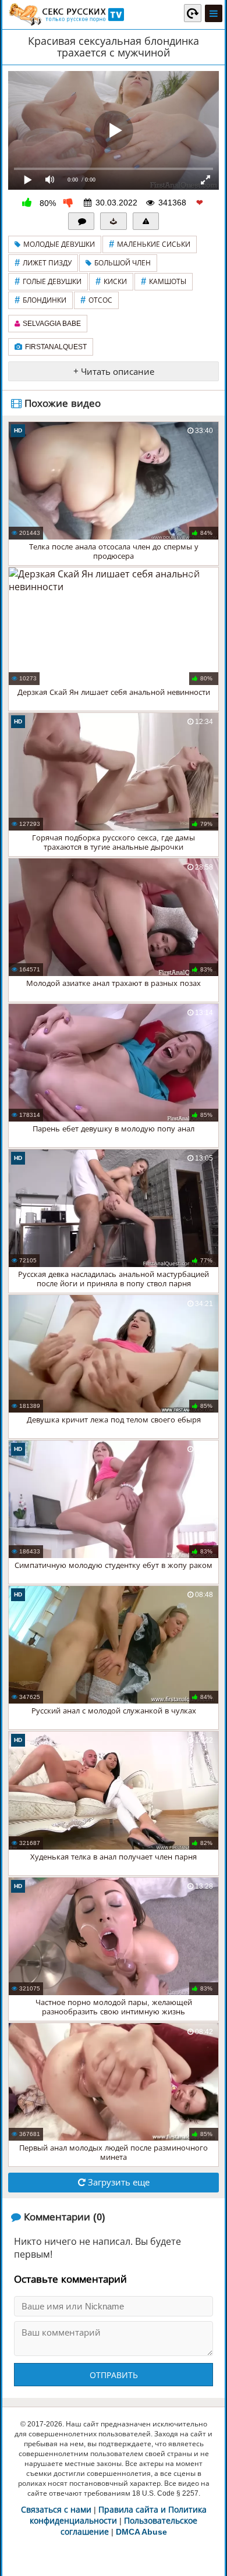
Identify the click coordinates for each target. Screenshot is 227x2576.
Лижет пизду (43, 263)
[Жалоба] (146, 221)
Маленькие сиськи (150, 244)
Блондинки (40, 300)
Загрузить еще (118, 2182)
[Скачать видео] (114, 221)
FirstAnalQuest (56, 347)
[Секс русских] (66, 15)
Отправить (114, 2375)
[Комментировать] (81, 221)
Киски (111, 281)
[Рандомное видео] (193, 13)
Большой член (123, 263)
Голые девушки (48, 281)
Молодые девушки (59, 244)
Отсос (96, 300)
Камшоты (164, 281)
